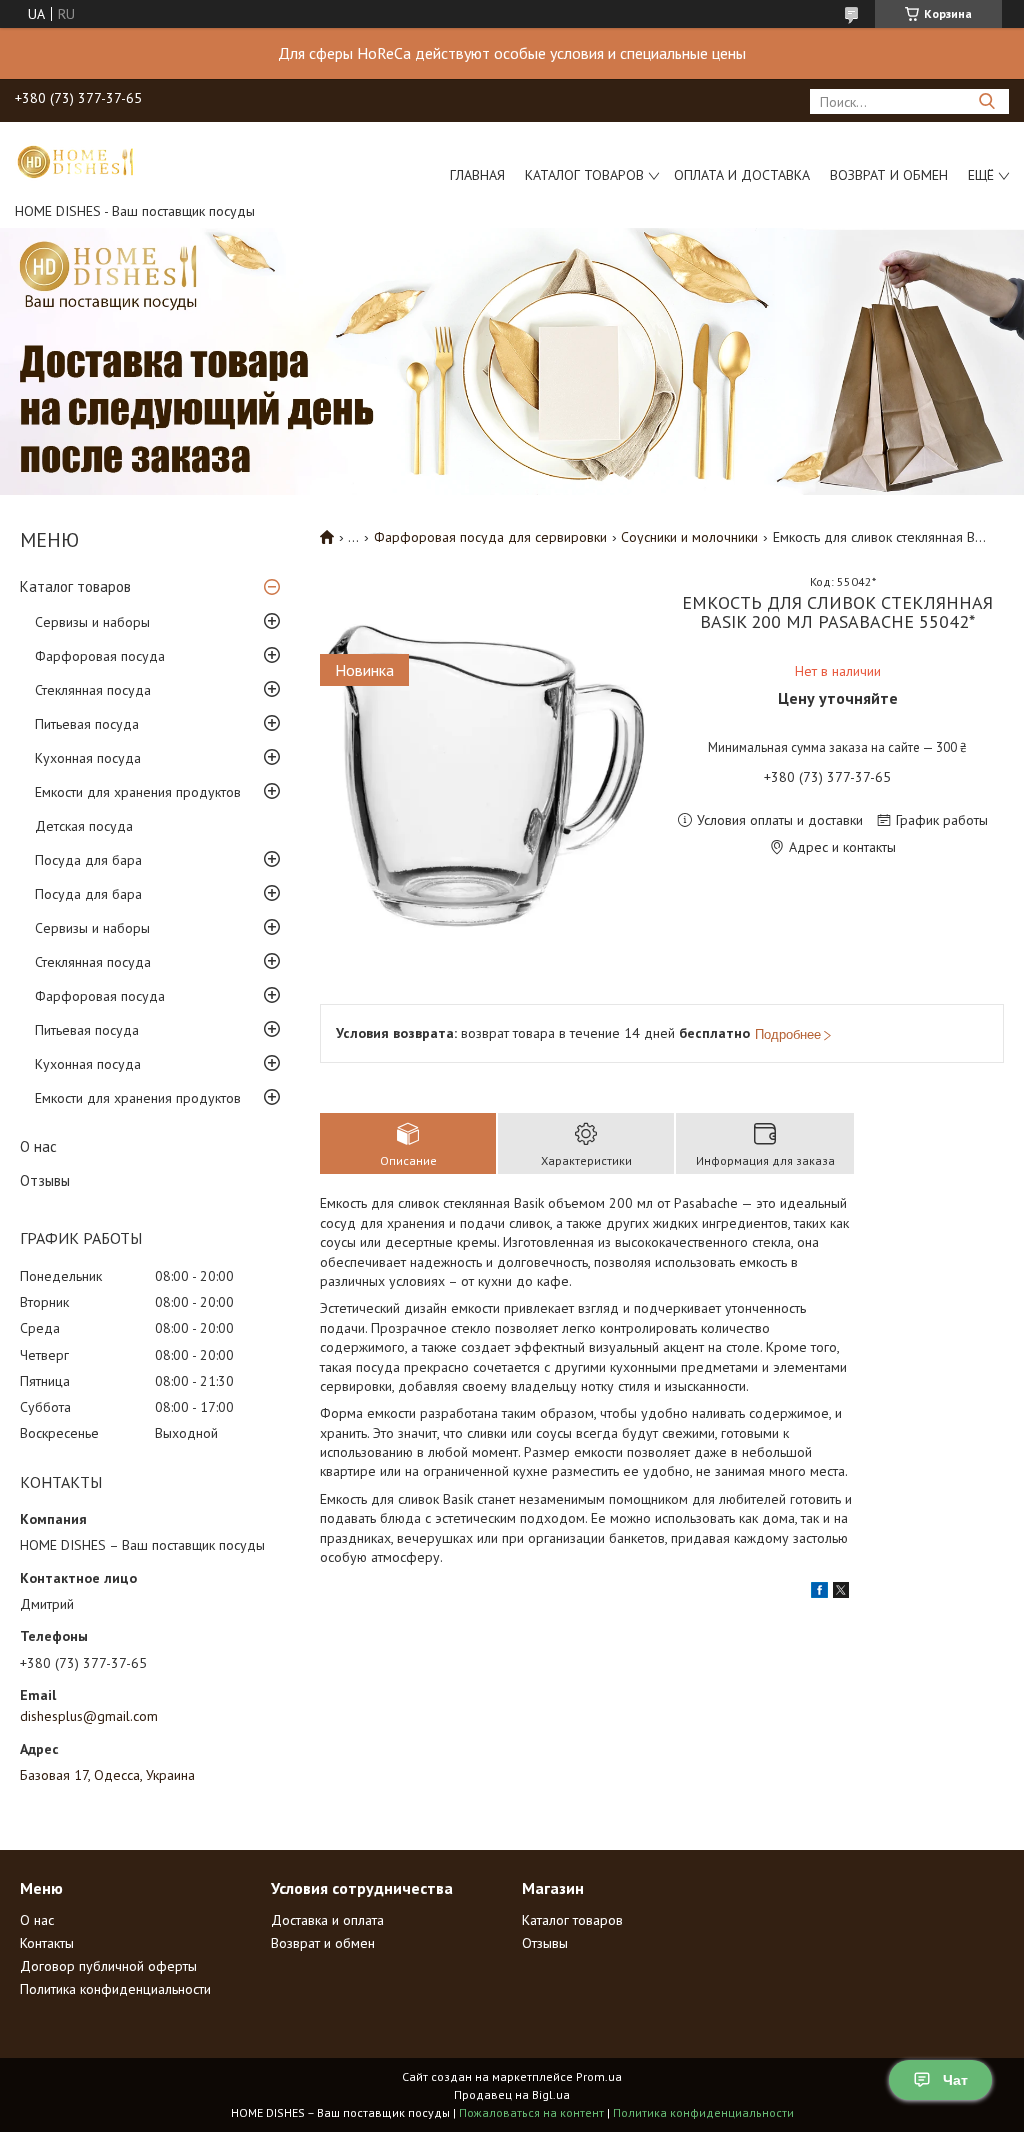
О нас (38, 1146)
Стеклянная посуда (93, 690)
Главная (477, 175)
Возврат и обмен (889, 175)
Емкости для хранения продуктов (138, 792)
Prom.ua (599, 2076)
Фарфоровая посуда (100, 656)
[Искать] (986, 101)
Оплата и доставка (742, 175)
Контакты (47, 1943)
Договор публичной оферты (108, 1966)
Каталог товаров (584, 175)
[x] (841, 1593)
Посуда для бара (88, 860)
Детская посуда (84, 826)
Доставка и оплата (327, 1920)
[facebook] (819, 1593)
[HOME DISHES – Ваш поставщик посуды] (75, 161)
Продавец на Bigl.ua (512, 2094)
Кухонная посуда (88, 758)
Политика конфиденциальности (115, 1989)
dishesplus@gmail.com (89, 1716)
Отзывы (45, 1180)
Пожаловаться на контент (531, 2112)
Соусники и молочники (689, 537)
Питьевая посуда (87, 724)
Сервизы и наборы (92, 622)
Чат (955, 2080)
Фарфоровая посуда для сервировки (490, 537)
